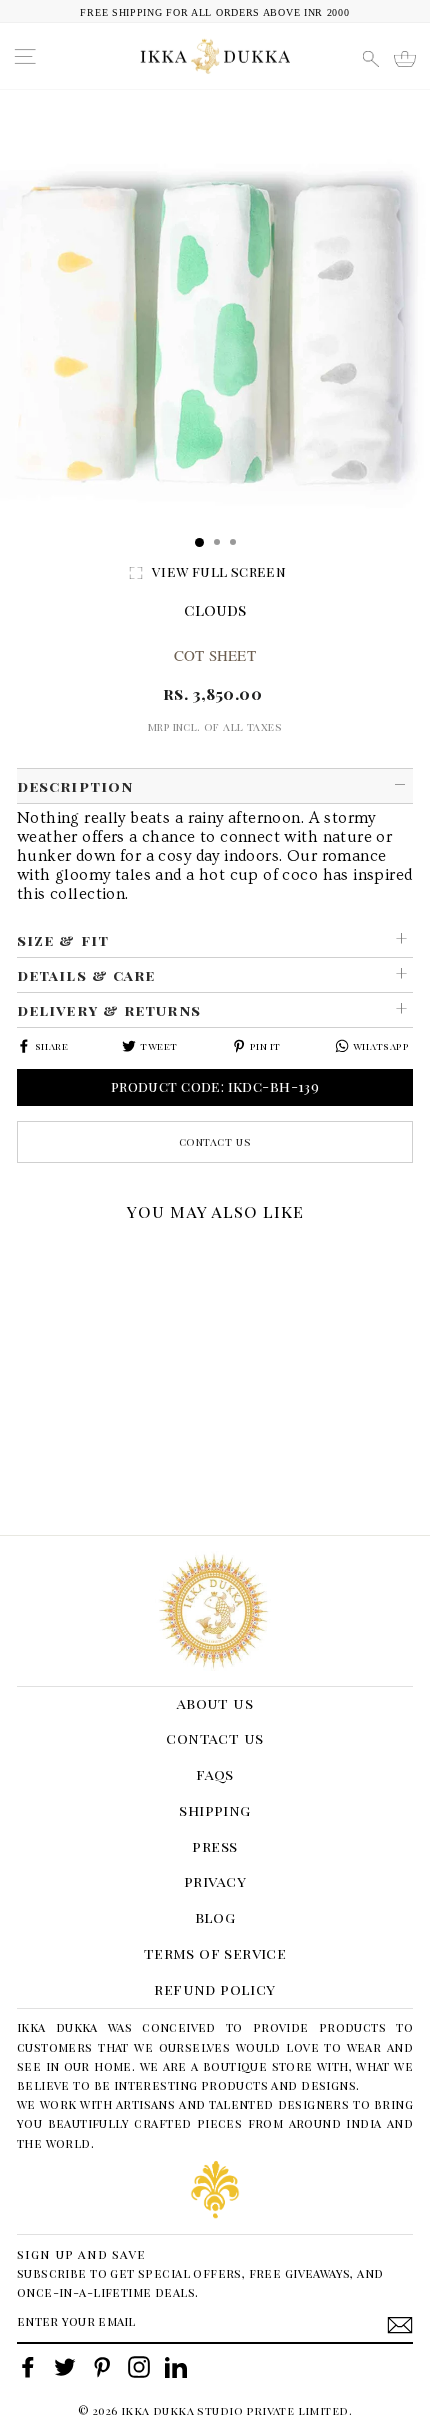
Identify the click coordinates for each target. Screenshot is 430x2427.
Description (75, 786)
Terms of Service (215, 1953)
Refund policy (214, 1989)
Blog (215, 1917)
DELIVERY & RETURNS (109, 1010)
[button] (24, 1256)
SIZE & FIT (63, 940)
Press (214, 1846)
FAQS (215, 1774)
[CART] (405, 59)
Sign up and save (81, 2253)
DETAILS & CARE (86, 975)
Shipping (214, 1810)
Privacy (215, 1881)
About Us (215, 1703)
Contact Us (215, 1141)
